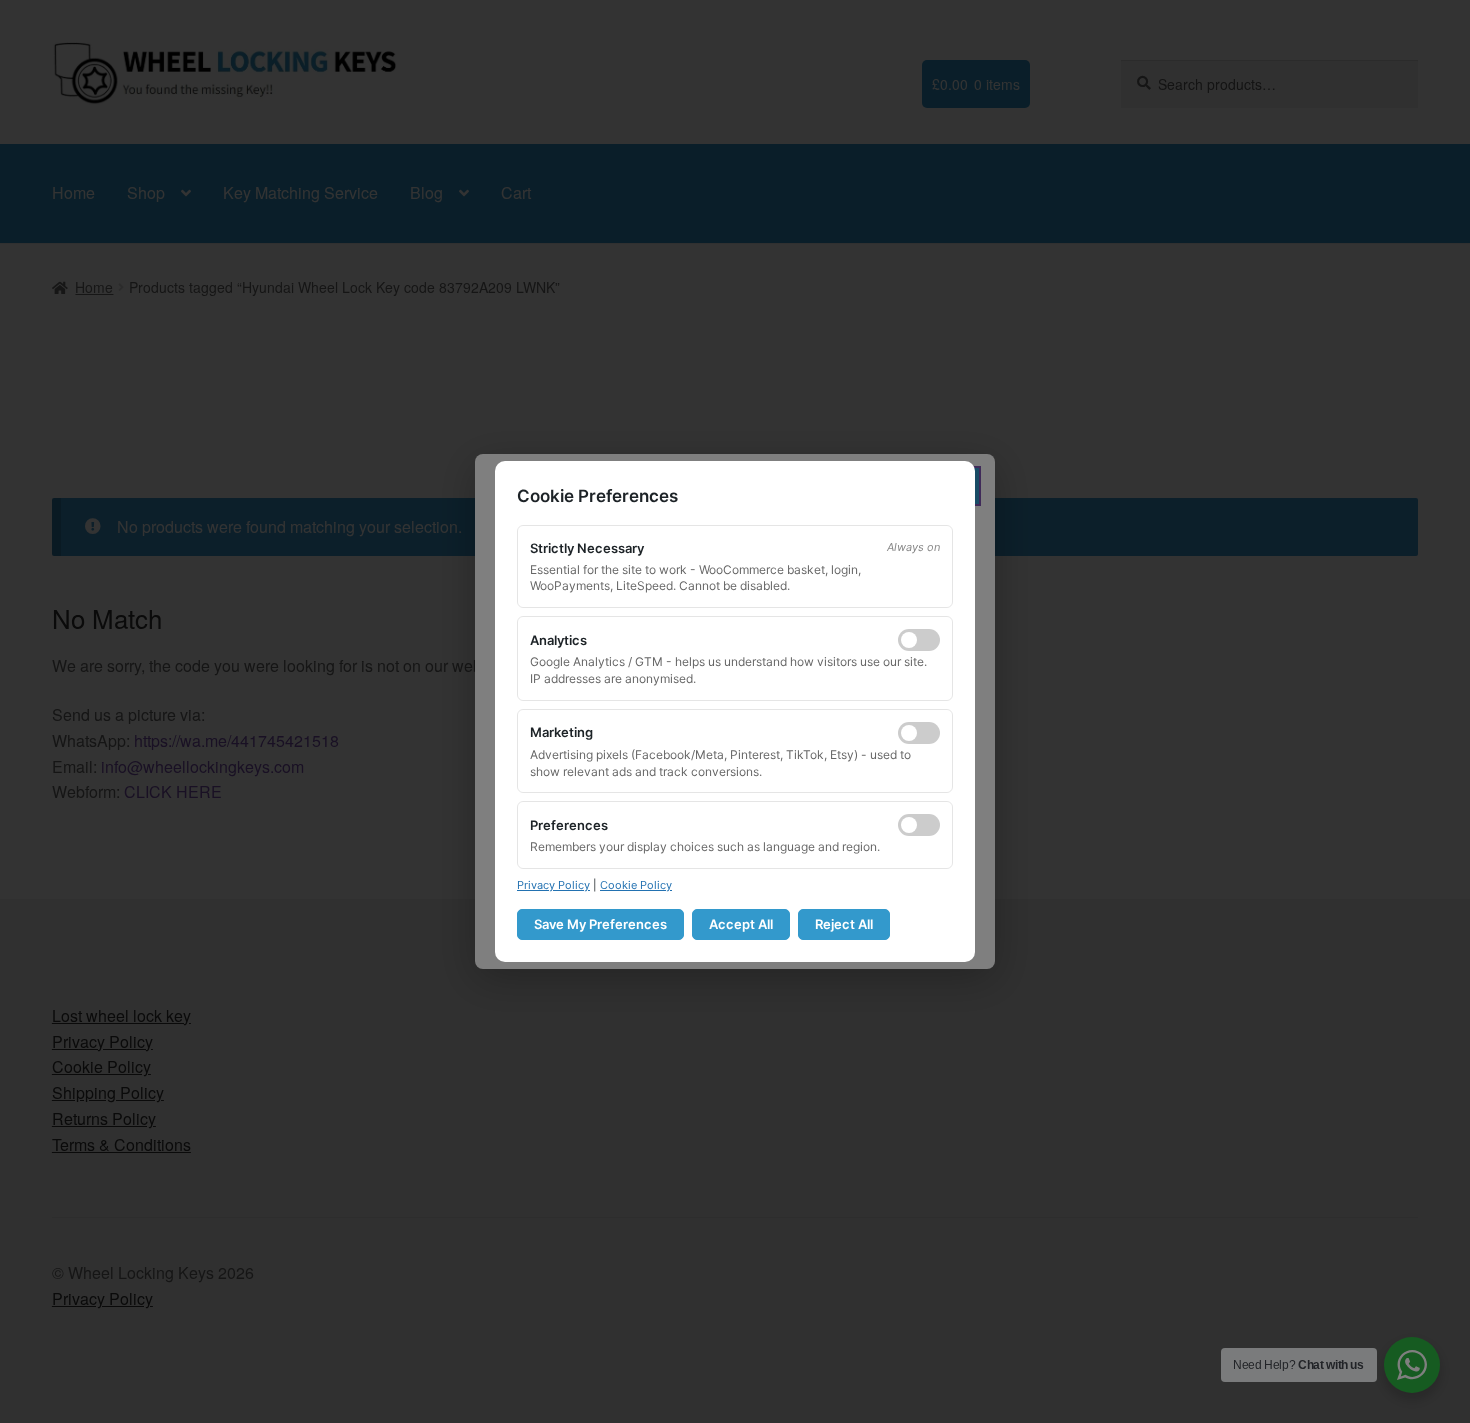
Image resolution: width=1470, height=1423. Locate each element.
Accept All (741, 924)
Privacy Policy (553, 885)
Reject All (844, 924)
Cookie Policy (636, 885)
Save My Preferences (600, 924)
